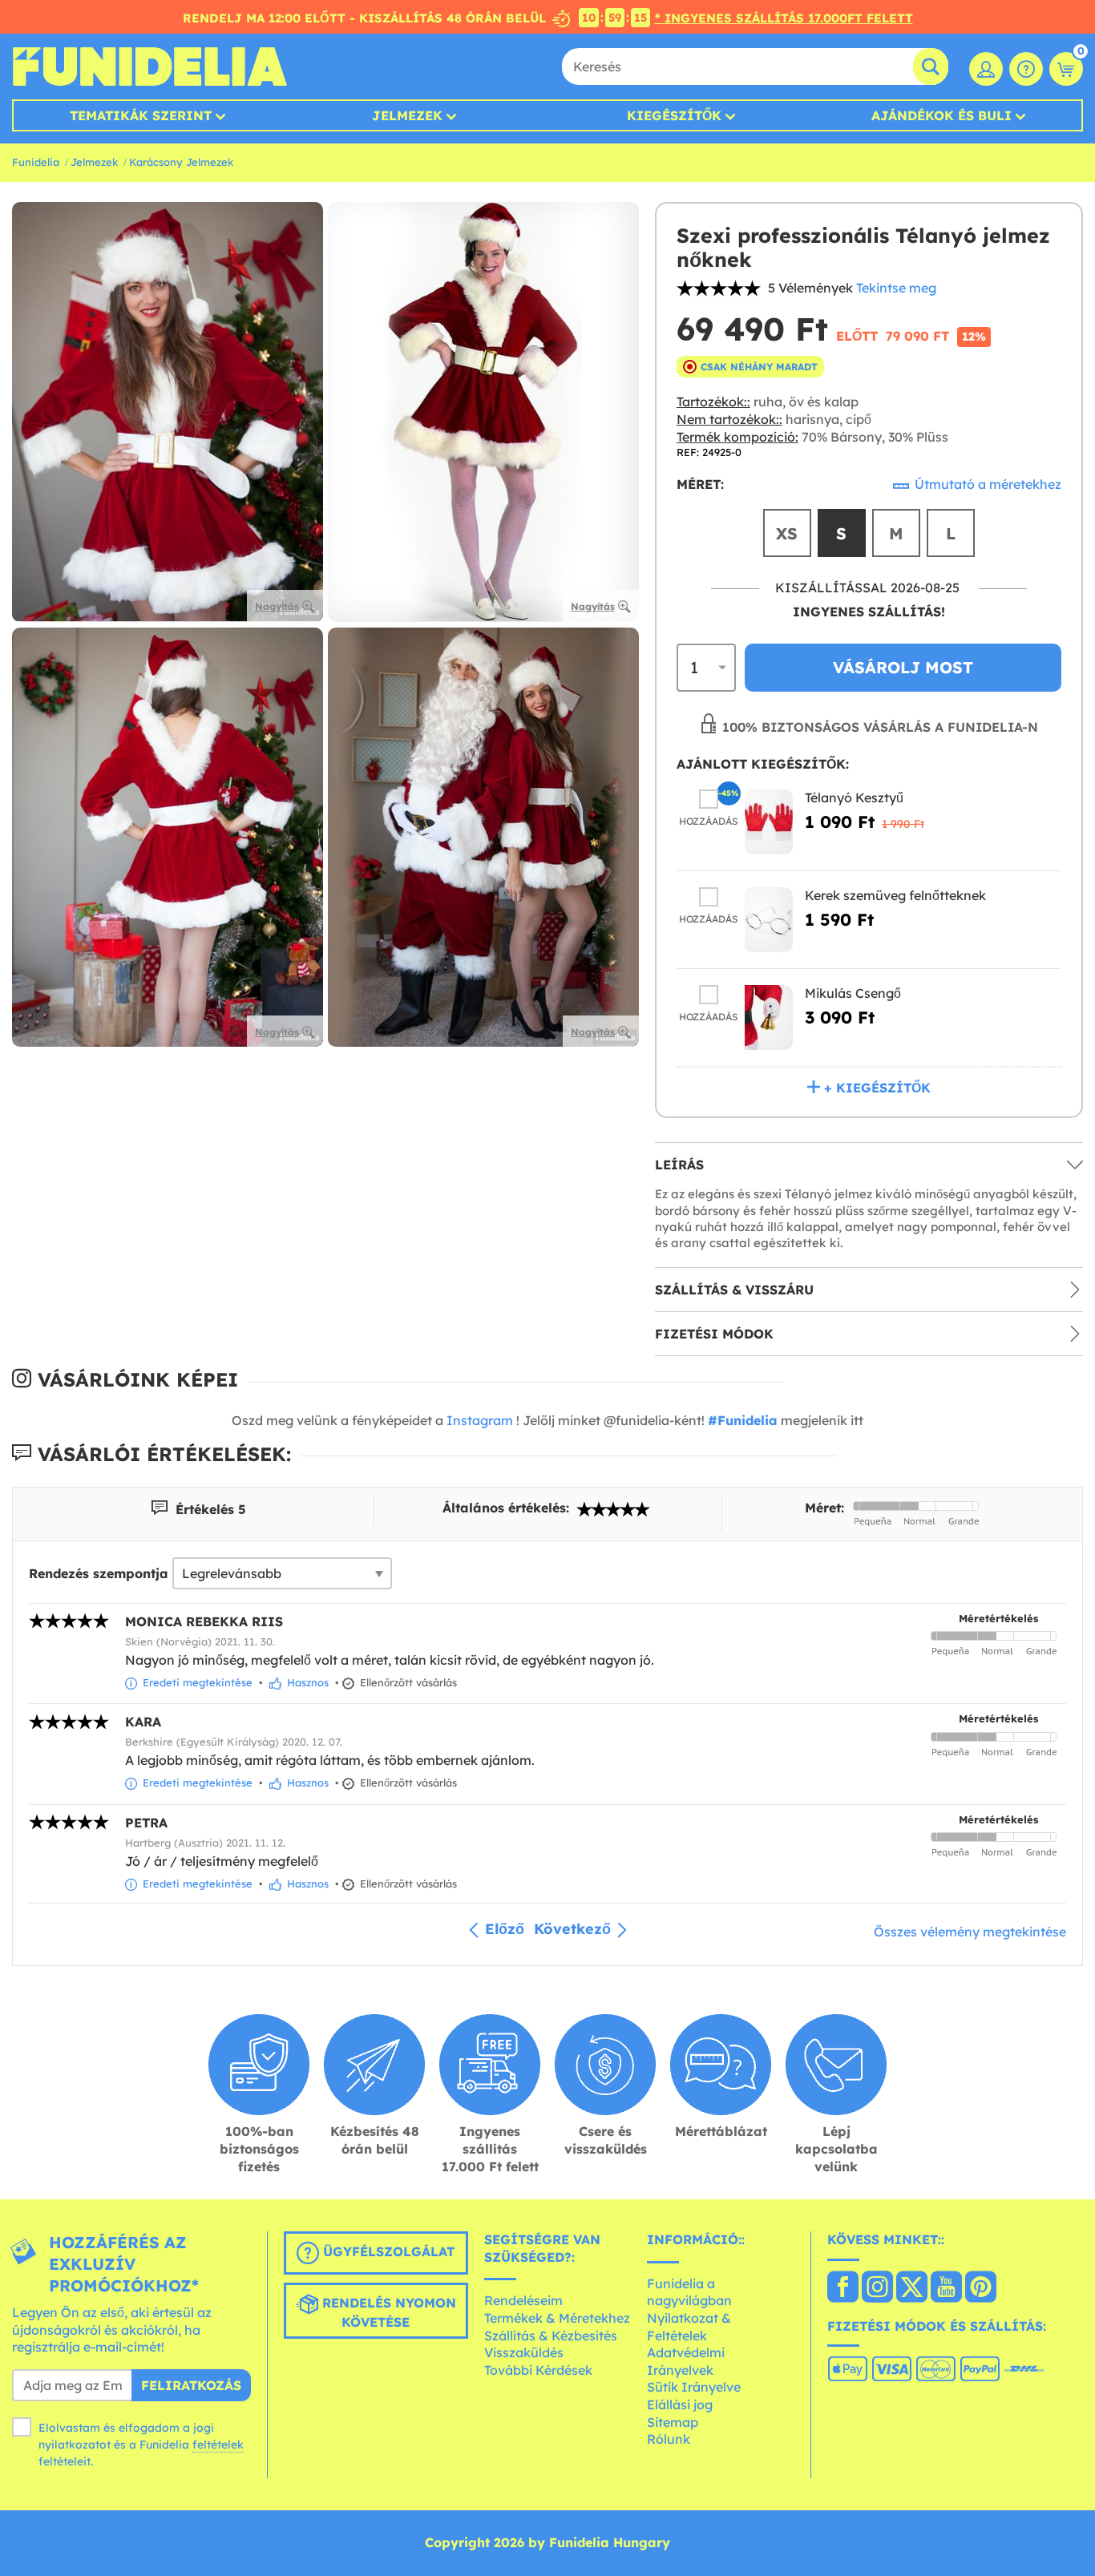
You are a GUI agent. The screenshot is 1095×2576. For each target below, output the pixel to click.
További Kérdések (538, 2370)
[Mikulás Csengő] (769, 1017)
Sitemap (673, 2422)
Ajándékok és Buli (941, 115)
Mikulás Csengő (853, 993)
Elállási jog (680, 2404)
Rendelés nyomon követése (387, 2312)
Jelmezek (407, 115)
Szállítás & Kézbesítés (551, 2336)
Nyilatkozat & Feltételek (689, 2327)
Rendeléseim (523, 2300)
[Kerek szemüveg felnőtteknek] (769, 920)
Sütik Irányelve (694, 2387)
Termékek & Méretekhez (557, 2318)
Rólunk (669, 2439)
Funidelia (36, 162)
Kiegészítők (674, 115)
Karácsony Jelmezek (181, 162)
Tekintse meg (896, 288)
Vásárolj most (903, 667)
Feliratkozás (191, 2385)
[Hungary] (843, 2288)
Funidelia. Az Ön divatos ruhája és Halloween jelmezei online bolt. (150, 67)
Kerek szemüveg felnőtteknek (895, 895)
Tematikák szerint (141, 115)
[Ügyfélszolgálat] (1026, 69)
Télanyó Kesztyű (854, 797)
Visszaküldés (524, 2352)
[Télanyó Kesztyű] (769, 822)
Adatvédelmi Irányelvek (686, 2361)
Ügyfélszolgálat (387, 2251)
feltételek (218, 2445)
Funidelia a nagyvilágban (689, 2292)
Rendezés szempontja (99, 1573)
